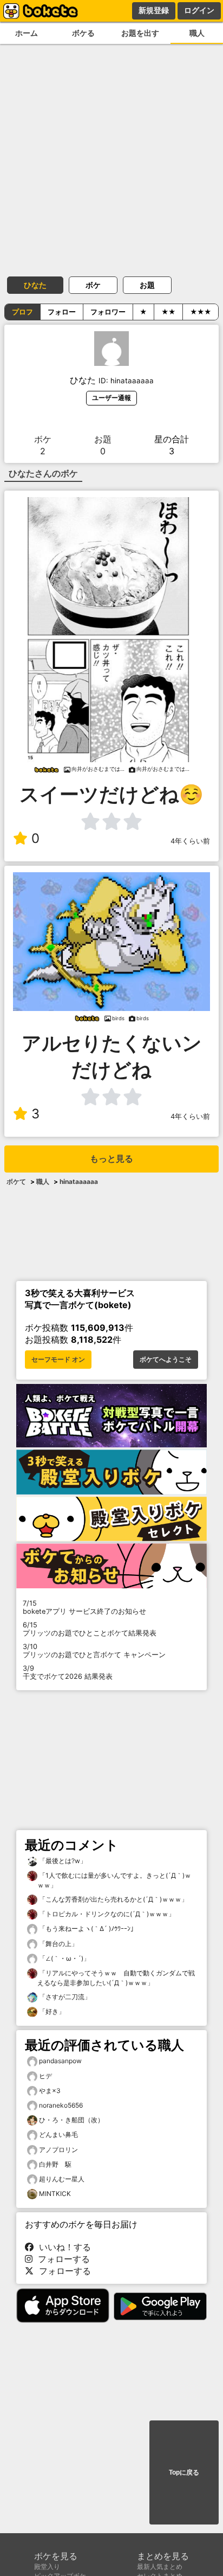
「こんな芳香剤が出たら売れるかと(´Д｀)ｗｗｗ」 (113, 1899)
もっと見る (111, 1159)
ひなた (35, 285)
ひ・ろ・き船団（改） (71, 2120)
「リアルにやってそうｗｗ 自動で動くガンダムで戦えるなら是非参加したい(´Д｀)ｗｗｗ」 (116, 1978)
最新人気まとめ (160, 2567)
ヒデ (45, 2076)
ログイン (199, 10)
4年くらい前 (190, 841)
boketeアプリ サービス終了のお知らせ (84, 1607)
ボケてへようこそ (166, 1360)
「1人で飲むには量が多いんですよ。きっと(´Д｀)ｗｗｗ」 (114, 1880)
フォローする (61, 2259)
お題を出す (140, 33)
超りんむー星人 (62, 2179)
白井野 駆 (55, 2164)
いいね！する (62, 2247)
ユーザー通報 (111, 398)
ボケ (93, 285)
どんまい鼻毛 (58, 2134)
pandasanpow (60, 2061)
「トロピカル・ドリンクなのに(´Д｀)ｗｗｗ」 (106, 1914)
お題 (147, 285)
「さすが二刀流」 (64, 1997)
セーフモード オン (58, 1360)
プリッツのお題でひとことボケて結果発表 (90, 1629)
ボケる (83, 33)
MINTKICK (55, 2194)
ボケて (16, 1181)
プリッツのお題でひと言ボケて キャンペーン (94, 1651)
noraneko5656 (61, 2105)
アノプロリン (58, 2150)
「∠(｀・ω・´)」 (64, 1958)
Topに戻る (184, 2472)
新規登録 (154, 10)
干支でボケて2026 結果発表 (68, 1672)
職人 (197, 33)
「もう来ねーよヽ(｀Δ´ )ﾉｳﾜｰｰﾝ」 (87, 1928)
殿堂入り (47, 2567)
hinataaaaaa (79, 1181)
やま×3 (50, 2091)
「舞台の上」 (58, 1944)
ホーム (27, 33)
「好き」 (51, 2011)
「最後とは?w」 (62, 1861)
